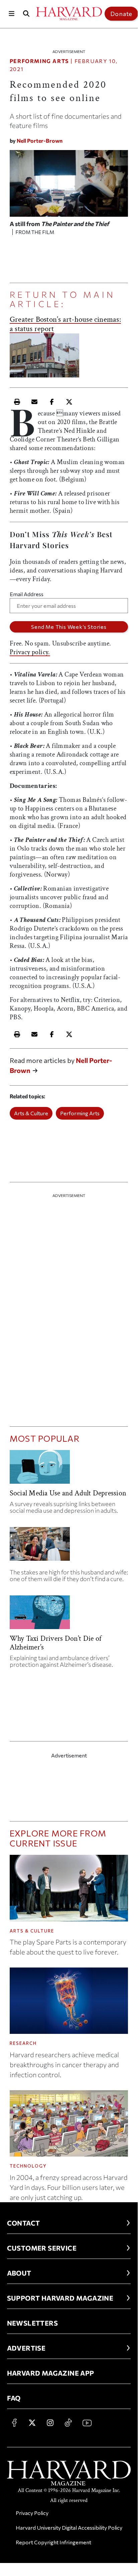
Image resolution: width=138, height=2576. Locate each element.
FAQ (14, 2398)
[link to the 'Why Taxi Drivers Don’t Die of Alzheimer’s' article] (69, 1615)
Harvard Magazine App (51, 2373)
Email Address (27, 594)
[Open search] (26, 14)
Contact (24, 2223)
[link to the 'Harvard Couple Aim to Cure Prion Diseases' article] (69, 1547)
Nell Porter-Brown (40, 141)
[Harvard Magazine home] (69, 14)
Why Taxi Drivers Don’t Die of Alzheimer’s (55, 1643)
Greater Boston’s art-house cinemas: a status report (65, 324)
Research (23, 2043)
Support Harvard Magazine (60, 2298)
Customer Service (42, 2248)
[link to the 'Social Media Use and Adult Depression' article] (69, 1470)
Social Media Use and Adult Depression (68, 1493)
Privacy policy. (30, 652)
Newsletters (32, 2323)
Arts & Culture (31, 1113)
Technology (28, 2166)
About (19, 2273)
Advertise (26, 2348)
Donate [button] (121, 14)
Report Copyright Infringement (53, 2542)
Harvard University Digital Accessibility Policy (69, 2527)
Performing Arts (39, 61)
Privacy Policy (32, 2513)
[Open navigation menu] (11, 14)
